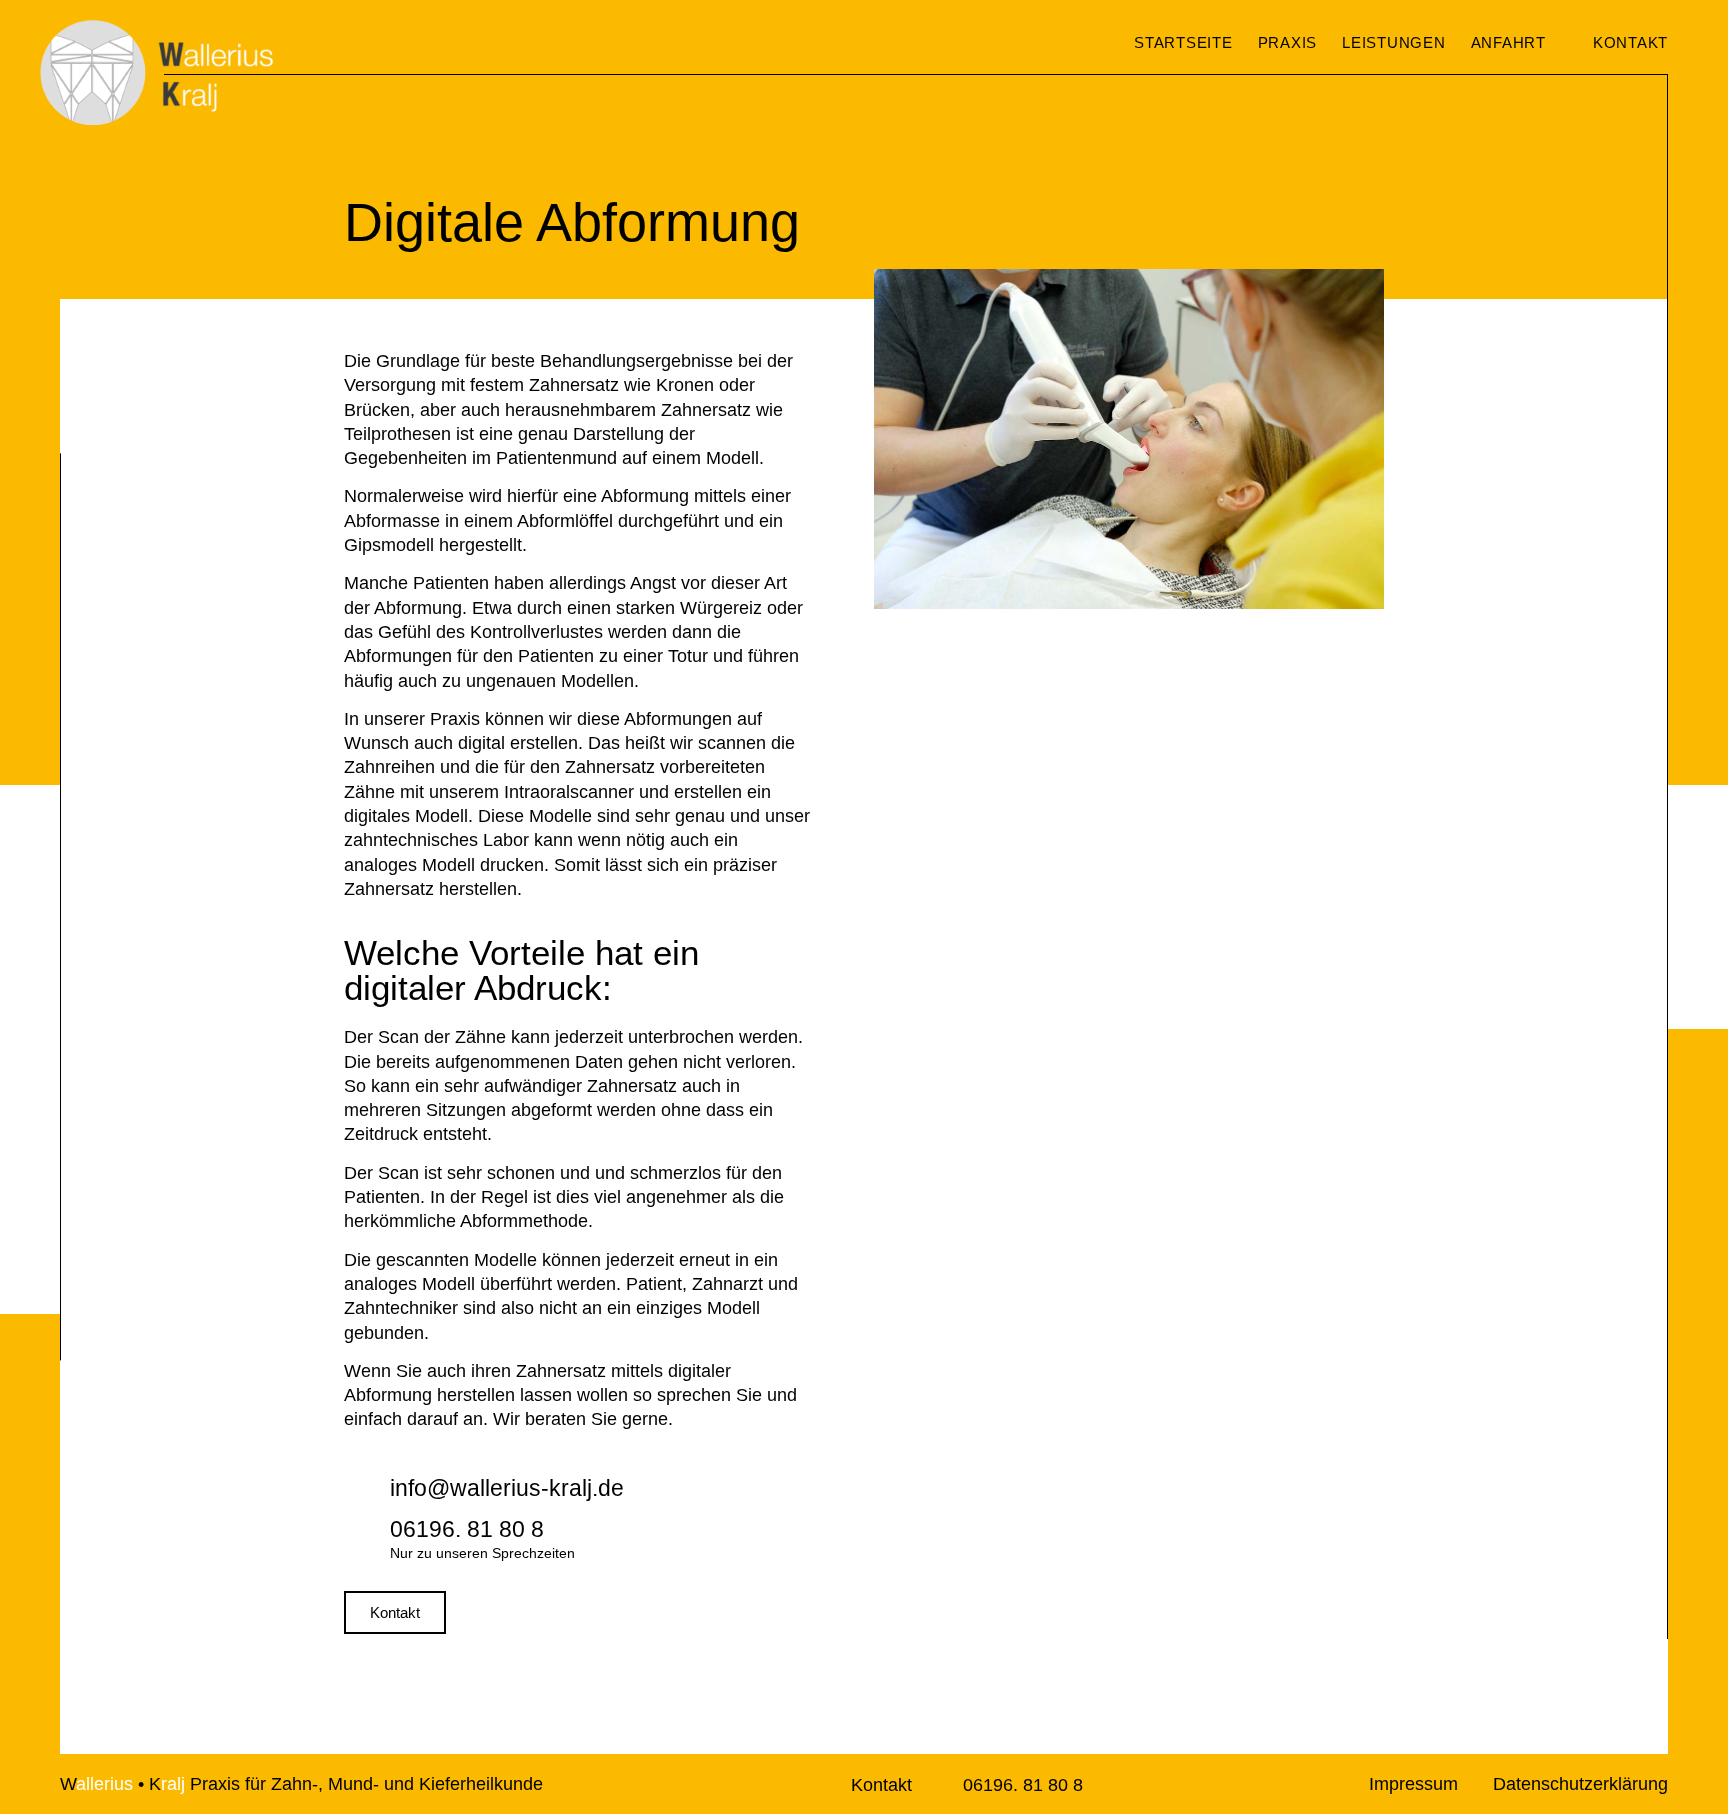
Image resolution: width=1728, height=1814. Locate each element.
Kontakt (881, 1785)
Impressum (1413, 1784)
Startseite (1183, 42)
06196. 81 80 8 (1023, 1785)
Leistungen (1394, 42)
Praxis (1288, 42)
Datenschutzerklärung (1580, 1784)
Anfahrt (1508, 42)
